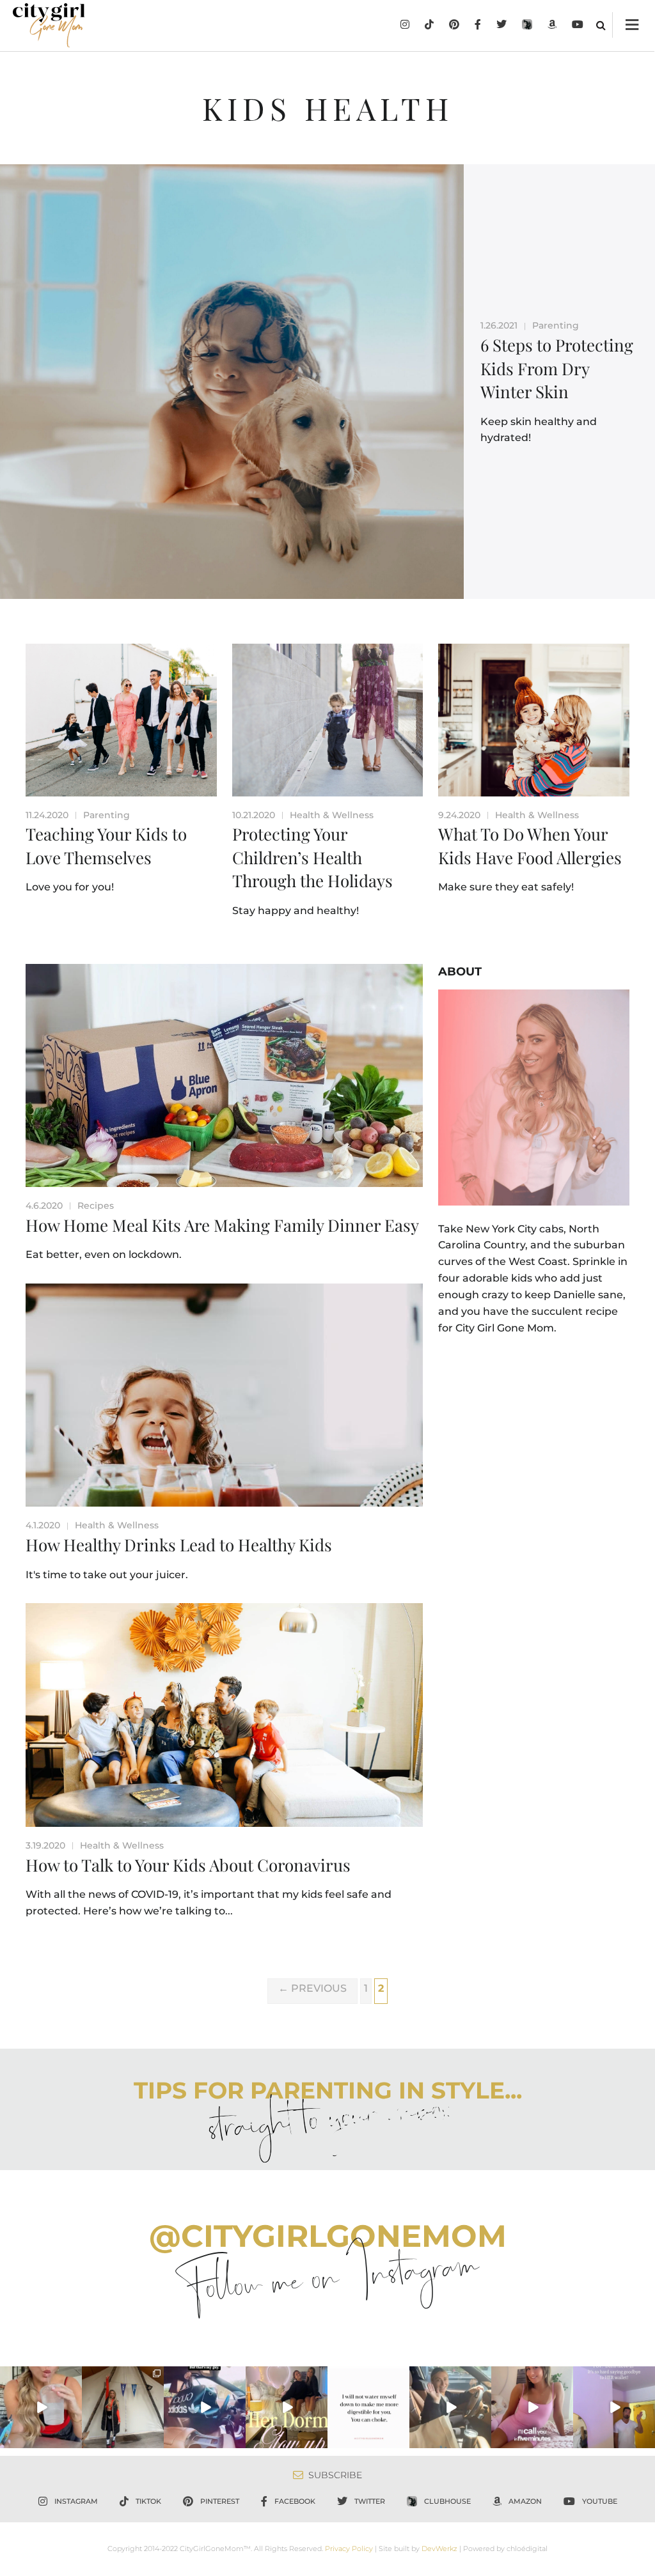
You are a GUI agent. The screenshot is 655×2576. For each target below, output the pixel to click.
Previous (312, 1988)
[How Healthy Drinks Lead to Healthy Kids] (224, 1395)
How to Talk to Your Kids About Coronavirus (188, 1865)
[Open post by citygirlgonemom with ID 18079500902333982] (205, 2407)
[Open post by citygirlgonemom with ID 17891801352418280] (123, 2407)
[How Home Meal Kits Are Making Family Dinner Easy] (224, 1075)
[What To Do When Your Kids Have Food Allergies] (534, 720)
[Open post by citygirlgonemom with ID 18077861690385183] (41, 2407)
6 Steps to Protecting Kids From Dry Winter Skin (557, 368)
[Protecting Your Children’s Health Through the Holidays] (328, 720)
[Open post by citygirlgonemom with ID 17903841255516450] (450, 2407)
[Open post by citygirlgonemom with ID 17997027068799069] (287, 2407)
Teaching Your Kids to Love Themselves (106, 845)
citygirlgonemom (41, 2377)
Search (601, 25)
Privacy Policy (349, 2549)
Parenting (556, 325)
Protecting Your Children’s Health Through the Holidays (312, 857)
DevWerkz (439, 2549)
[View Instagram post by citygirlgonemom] (74, 2441)
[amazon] (552, 26)
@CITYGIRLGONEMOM (328, 2236)
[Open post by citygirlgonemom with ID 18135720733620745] (532, 2407)
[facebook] (478, 26)
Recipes (96, 1206)
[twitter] (501, 26)
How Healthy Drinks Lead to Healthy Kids (179, 1545)
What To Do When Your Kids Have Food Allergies (530, 845)
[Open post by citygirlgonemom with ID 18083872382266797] (368, 2407)
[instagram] (405, 26)
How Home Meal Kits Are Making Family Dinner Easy (222, 1225)
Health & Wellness (332, 815)
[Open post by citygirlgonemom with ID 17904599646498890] (614, 2407)
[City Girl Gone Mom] (49, 25)
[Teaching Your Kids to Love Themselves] (121, 720)
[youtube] (578, 26)
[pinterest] (454, 26)
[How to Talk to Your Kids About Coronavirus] (224, 1715)
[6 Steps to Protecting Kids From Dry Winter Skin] (232, 382)
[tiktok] (429, 26)
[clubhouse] (527, 26)
